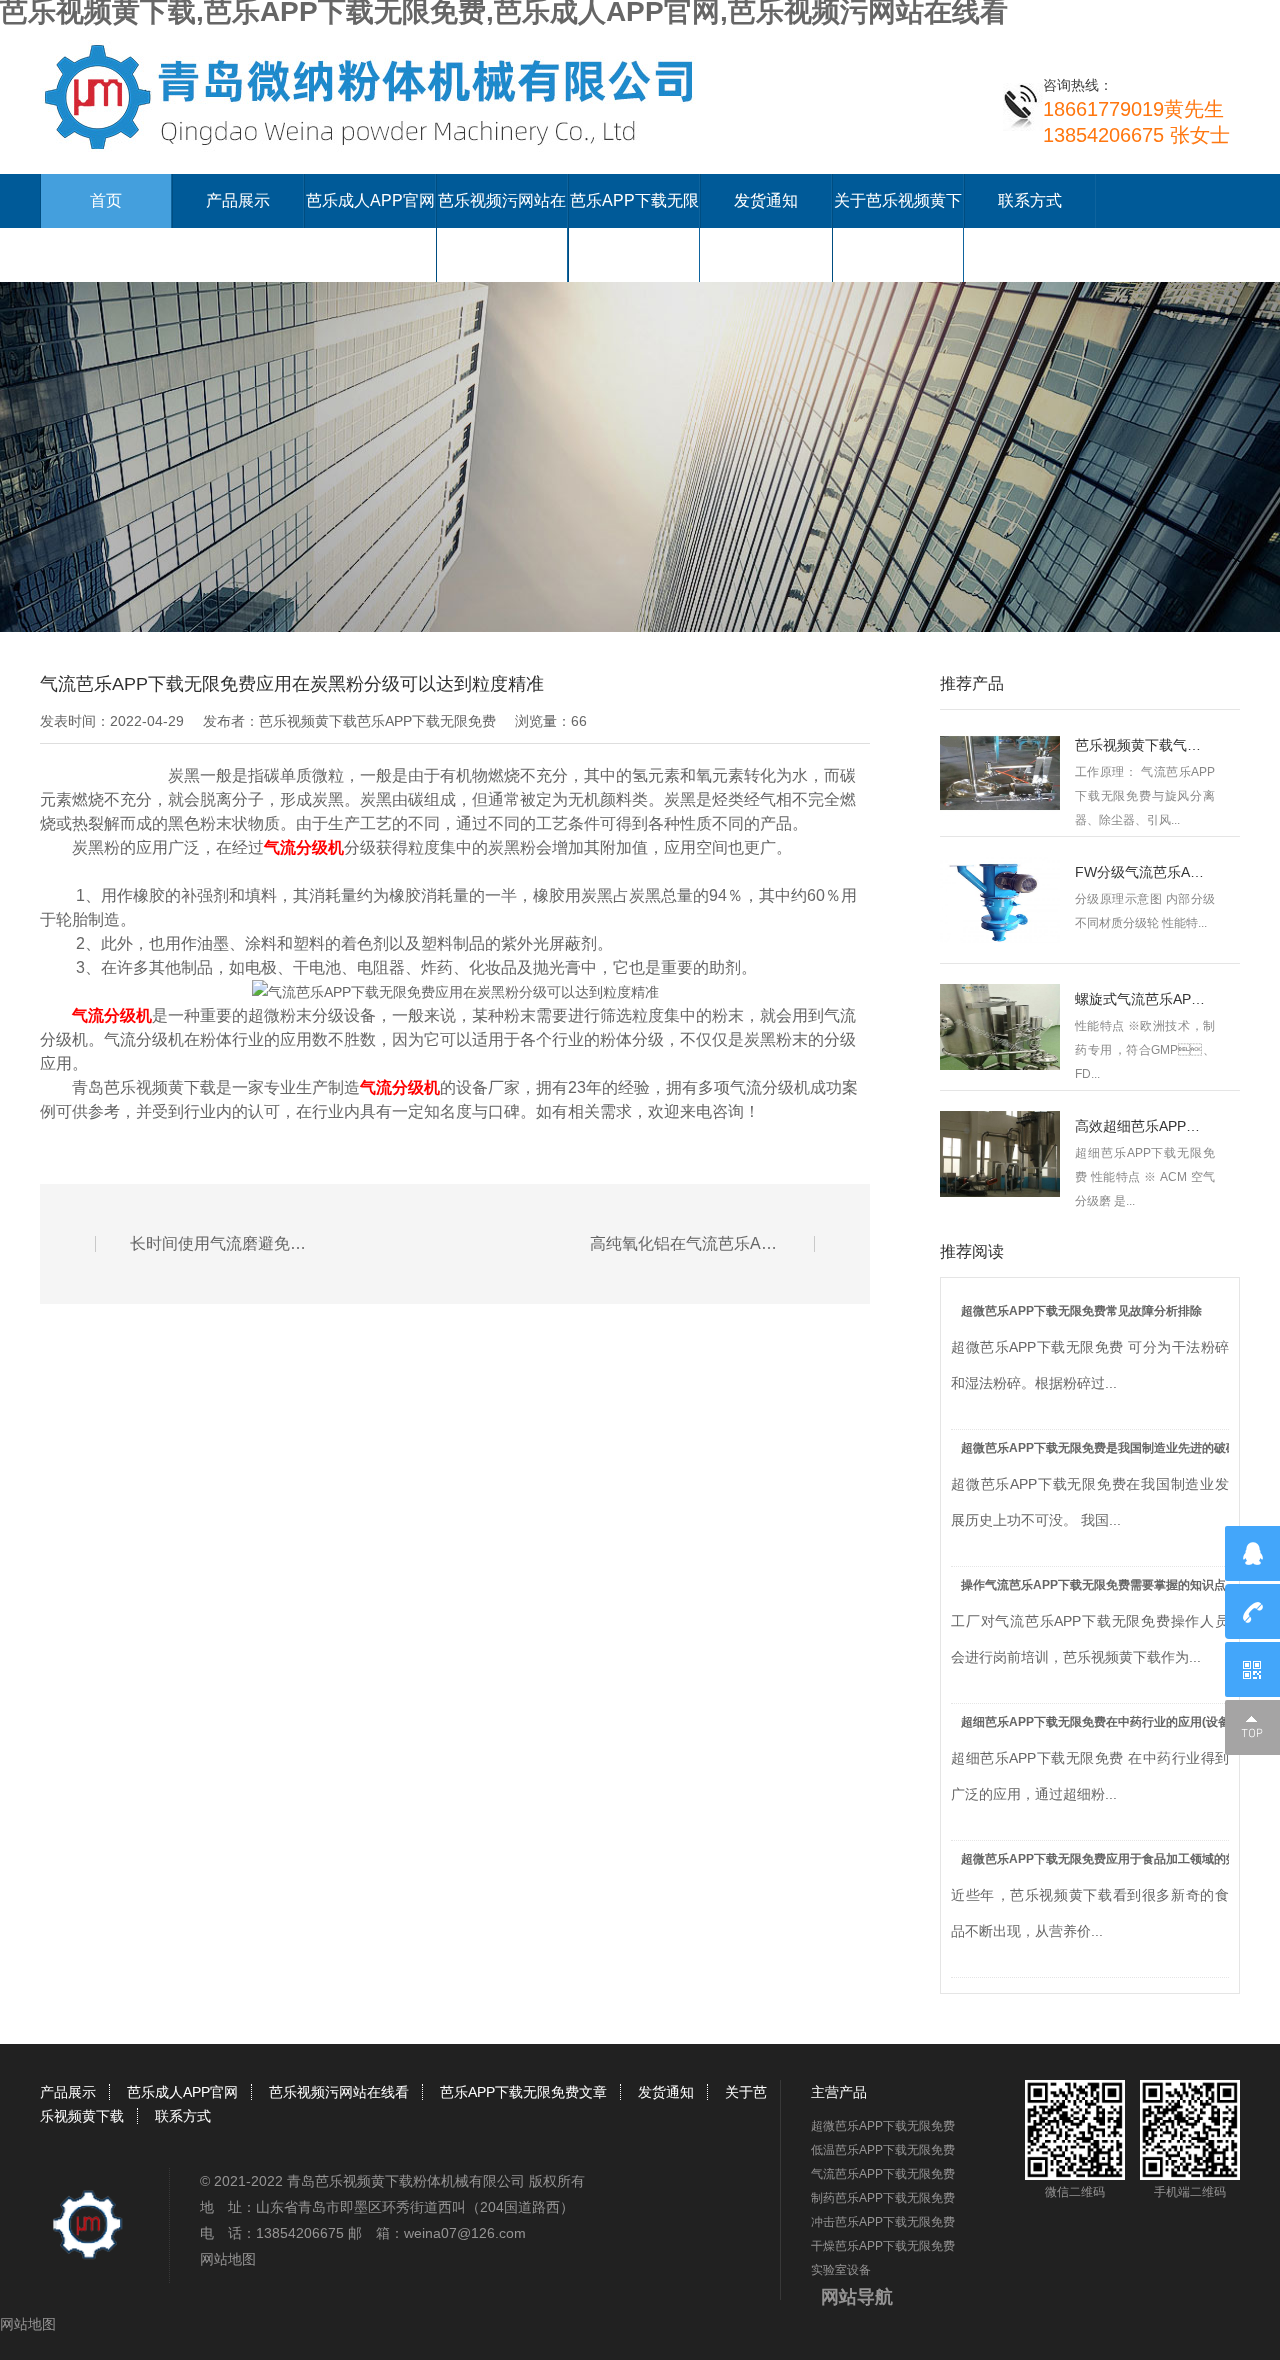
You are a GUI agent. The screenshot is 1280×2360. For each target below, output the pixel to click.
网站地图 (228, 2259)
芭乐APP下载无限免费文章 (523, 2092)
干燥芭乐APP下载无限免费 (883, 2246)
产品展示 (238, 200)
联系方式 (1030, 200)
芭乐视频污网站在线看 (339, 2092)
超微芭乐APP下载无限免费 (883, 2126)
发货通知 (766, 200)
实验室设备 (841, 2270)
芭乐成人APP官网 (370, 200)
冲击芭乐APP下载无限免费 (883, 2222)
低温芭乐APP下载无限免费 (883, 2150)
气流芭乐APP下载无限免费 (883, 2174)
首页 (106, 200)
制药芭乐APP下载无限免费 (883, 2198)
